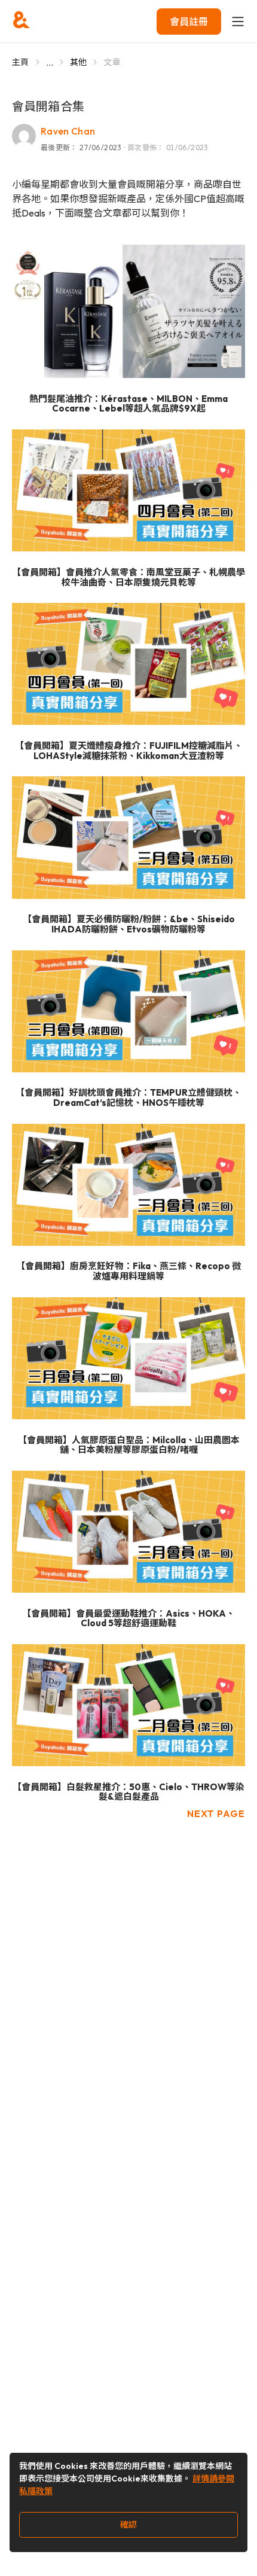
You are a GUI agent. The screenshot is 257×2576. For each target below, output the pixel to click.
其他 (79, 62)
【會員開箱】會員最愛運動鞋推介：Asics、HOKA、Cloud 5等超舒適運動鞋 (128, 1619)
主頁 (21, 62)
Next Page (216, 1813)
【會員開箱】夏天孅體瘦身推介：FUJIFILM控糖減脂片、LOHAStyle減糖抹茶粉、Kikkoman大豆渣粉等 (129, 751)
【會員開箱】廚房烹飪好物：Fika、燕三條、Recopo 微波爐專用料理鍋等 (128, 1271)
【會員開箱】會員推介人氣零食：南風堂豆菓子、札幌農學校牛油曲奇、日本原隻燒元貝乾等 (128, 577)
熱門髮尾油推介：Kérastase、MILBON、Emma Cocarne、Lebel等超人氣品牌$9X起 (128, 404)
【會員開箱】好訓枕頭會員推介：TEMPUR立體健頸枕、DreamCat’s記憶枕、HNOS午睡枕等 (128, 1098)
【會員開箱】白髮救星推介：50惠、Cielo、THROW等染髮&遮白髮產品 (128, 1792)
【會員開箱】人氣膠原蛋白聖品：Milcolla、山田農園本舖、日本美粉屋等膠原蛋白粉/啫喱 (129, 1445)
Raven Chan (68, 131)
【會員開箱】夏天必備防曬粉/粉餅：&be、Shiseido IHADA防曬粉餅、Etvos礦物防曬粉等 (129, 924)
